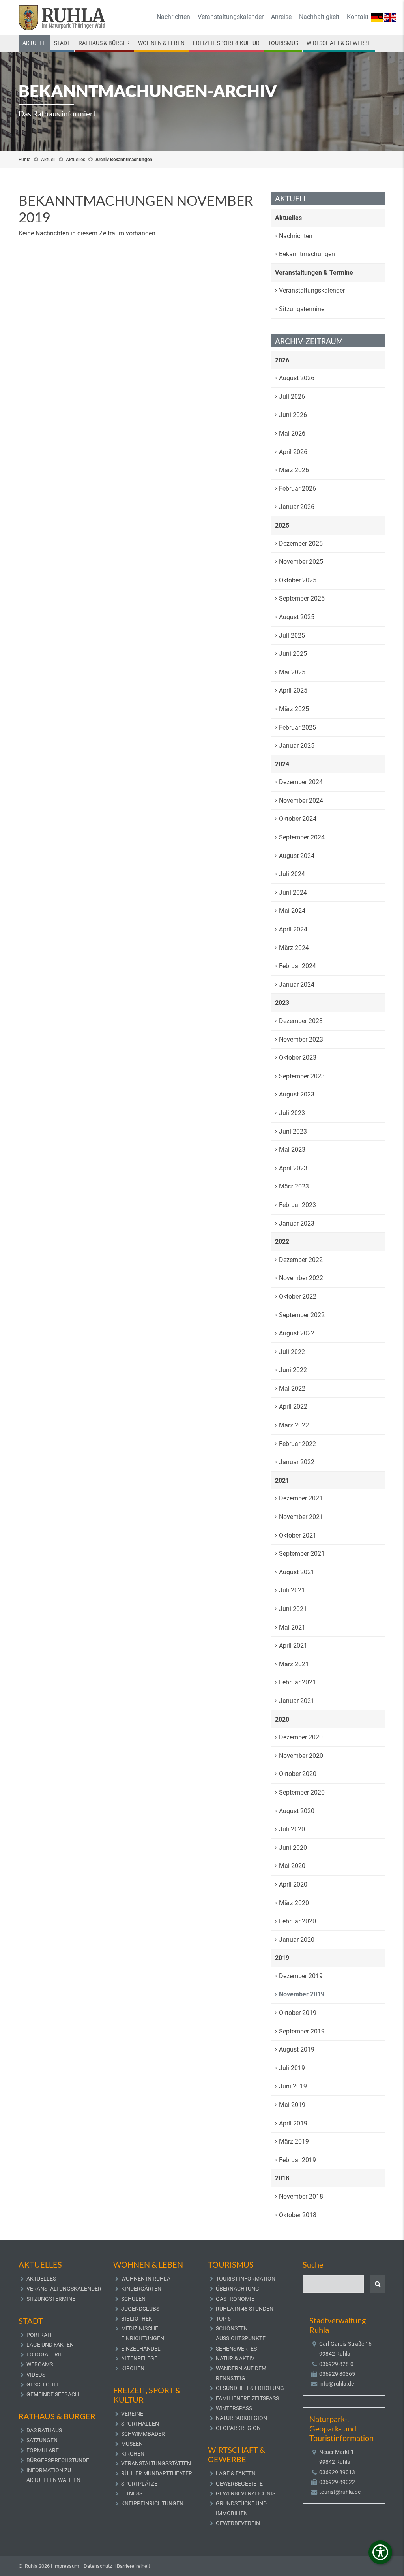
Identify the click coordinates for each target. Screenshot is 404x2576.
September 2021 (302, 1554)
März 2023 (294, 1186)
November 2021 (301, 1517)
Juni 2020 (293, 1848)
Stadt (62, 43)
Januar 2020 (297, 1940)
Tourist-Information (246, 2279)
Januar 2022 (297, 1462)
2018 (282, 2178)
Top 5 (223, 2319)
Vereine (132, 2414)
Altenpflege (139, 2358)
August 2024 (297, 856)
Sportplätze (139, 2484)
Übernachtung (238, 2289)
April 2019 (293, 2123)
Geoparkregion (238, 2428)
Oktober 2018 (298, 2215)
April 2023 (293, 1168)
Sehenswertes (236, 2349)
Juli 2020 (292, 1829)
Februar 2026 (297, 489)
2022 (282, 1242)
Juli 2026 (292, 397)
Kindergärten (141, 2289)
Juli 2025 (292, 636)
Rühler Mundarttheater (157, 2473)
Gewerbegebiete (239, 2484)
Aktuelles (76, 160)
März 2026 (294, 470)
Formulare (43, 2450)
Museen (132, 2444)
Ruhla (25, 160)
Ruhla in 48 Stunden (245, 2309)
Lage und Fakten (50, 2345)
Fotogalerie (45, 2354)
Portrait (39, 2335)
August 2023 (297, 1094)
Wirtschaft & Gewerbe (339, 43)
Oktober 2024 (298, 819)
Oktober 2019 (298, 2013)
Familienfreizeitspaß (247, 2398)
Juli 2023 (292, 1113)
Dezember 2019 (301, 1976)
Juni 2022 (293, 1370)
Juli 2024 (292, 874)
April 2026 (293, 452)
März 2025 (294, 709)
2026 (282, 360)
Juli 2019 (292, 2068)
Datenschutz (98, 2566)
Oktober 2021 (298, 1535)
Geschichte (43, 2384)
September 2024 (302, 837)
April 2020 (293, 1884)
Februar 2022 (297, 1444)
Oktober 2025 (298, 580)
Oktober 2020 (298, 1774)
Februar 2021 (297, 1682)
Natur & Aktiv (235, 2358)
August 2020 (297, 1811)
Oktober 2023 (298, 1058)
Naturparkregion (241, 2418)
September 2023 (302, 1076)
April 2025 (293, 690)
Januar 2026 (297, 507)
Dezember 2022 (301, 1260)
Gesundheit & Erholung (250, 2388)
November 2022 (301, 1278)
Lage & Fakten (236, 2473)
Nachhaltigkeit (319, 17)
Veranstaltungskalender (231, 17)
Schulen (133, 2299)
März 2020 (294, 1903)
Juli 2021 (292, 1590)
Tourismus (283, 43)
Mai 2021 (292, 1627)
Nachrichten (173, 17)
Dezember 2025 (301, 544)
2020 (282, 1719)
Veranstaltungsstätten (156, 2463)
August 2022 (297, 1333)
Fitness (132, 2493)
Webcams (40, 2364)
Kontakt (358, 17)
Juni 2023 (293, 1131)
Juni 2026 (293, 415)
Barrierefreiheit (133, 2566)
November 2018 (301, 2196)
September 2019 (302, 2031)
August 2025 (297, 617)
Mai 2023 (292, 1150)
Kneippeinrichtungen (152, 2503)
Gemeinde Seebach (53, 2394)
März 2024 (294, 948)
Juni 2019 (293, 2086)
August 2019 (297, 2049)
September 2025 (302, 598)
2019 (282, 1958)
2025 (282, 525)
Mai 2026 (292, 433)
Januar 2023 (297, 1223)
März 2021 (294, 1664)
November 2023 (301, 1039)
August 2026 (297, 378)
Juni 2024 (293, 893)
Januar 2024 (297, 985)
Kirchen (133, 2368)
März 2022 (294, 1425)
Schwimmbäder (143, 2434)
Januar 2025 (297, 746)
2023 (282, 1003)
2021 (282, 1480)
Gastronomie (235, 2299)
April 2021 (293, 1646)
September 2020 (302, 1792)
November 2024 (301, 801)
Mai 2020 (292, 1866)
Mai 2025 (292, 672)
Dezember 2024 (301, 782)
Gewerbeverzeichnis (246, 2493)
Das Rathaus (44, 2430)
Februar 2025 (297, 728)
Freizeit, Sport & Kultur (226, 43)
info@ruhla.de (337, 2384)
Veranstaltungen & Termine (314, 273)
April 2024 (293, 929)
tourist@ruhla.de (340, 2492)
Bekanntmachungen (307, 254)
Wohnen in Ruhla (146, 2279)
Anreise (281, 17)
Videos (36, 2375)
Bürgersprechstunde (58, 2460)
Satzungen (42, 2440)
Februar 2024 (297, 966)
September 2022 (302, 1315)
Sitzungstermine (302, 309)
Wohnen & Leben (161, 43)
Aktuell (34, 43)
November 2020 (301, 1756)
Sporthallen (140, 2424)
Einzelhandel (141, 2349)
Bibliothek (137, 2319)
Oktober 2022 (298, 1296)
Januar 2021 (297, 1701)
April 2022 (293, 1407)
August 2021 (297, 1572)
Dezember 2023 (301, 1021)
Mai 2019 (292, 2105)
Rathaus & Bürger (104, 43)
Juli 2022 (292, 1352)
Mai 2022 (292, 1388)
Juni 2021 (293, 1609)
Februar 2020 (297, 1921)
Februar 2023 (297, 1205)
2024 (282, 764)
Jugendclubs (140, 2309)
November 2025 (301, 562)
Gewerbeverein (238, 2523)
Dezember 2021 (301, 1498)
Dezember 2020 (301, 1737)
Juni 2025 (293, 654)
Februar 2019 (297, 2160)
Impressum (66, 2566)
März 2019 (294, 2141)
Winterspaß (234, 2408)
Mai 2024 (292, 911)
